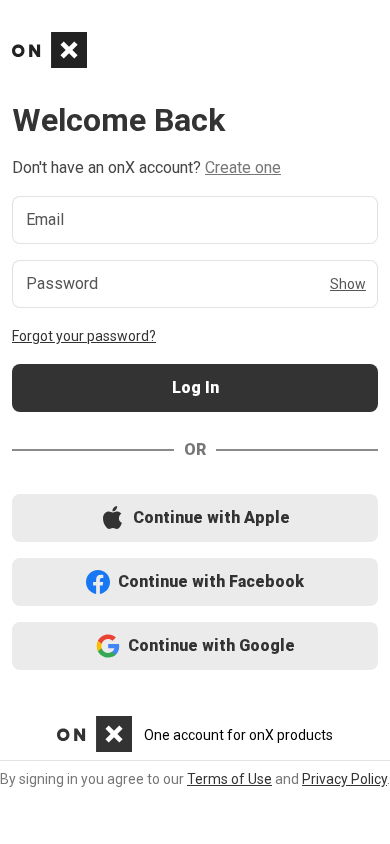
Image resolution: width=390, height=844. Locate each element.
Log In (195, 388)
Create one (243, 167)
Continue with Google (195, 646)
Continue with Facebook (195, 582)
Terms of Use (229, 779)
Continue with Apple (195, 518)
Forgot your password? (84, 336)
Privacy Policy (344, 779)
